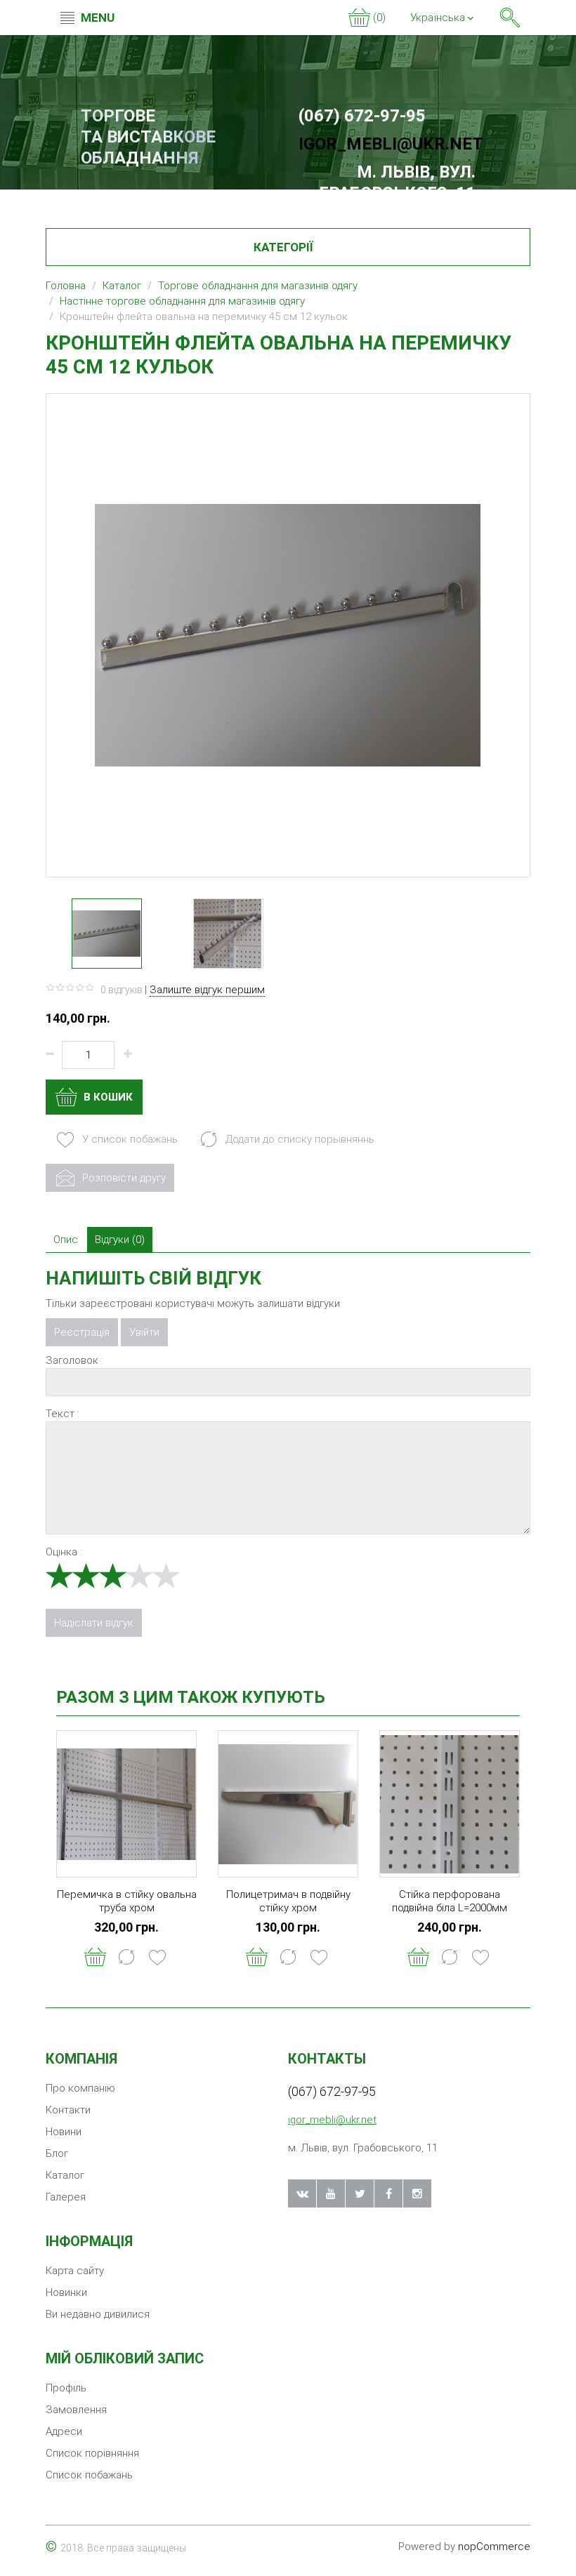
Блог (57, 2153)
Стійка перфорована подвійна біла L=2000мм (450, 1901)
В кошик (107, 1097)
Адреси (64, 2431)
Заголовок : (74, 1360)
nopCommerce (494, 2547)
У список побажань (129, 1139)
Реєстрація (82, 1332)
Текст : (63, 1414)
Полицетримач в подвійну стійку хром (288, 1901)
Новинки (66, 2292)
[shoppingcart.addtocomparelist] (126, 1957)
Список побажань (89, 2475)
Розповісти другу (123, 1178)
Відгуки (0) (120, 1240)
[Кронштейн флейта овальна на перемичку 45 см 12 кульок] (107, 934)
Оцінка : (64, 1552)
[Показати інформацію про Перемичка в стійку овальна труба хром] (126, 1804)
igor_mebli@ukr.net (391, 144)
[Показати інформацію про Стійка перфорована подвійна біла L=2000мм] (450, 1804)
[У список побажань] (157, 1957)
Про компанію (80, 2088)
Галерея (66, 2197)
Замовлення (76, 2410)
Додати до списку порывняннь (299, 1139)
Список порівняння (92, 2453)
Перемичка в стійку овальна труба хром (127, 1901)
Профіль (66, 2388)
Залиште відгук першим (207, 990)
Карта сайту (75, 2271)
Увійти (144, 1332)
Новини (64, 2132)
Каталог (65, 2175)
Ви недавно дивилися (98, 2314)
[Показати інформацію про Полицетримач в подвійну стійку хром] (288, 1804)
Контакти (68, 2110)
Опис (66, 1240)
